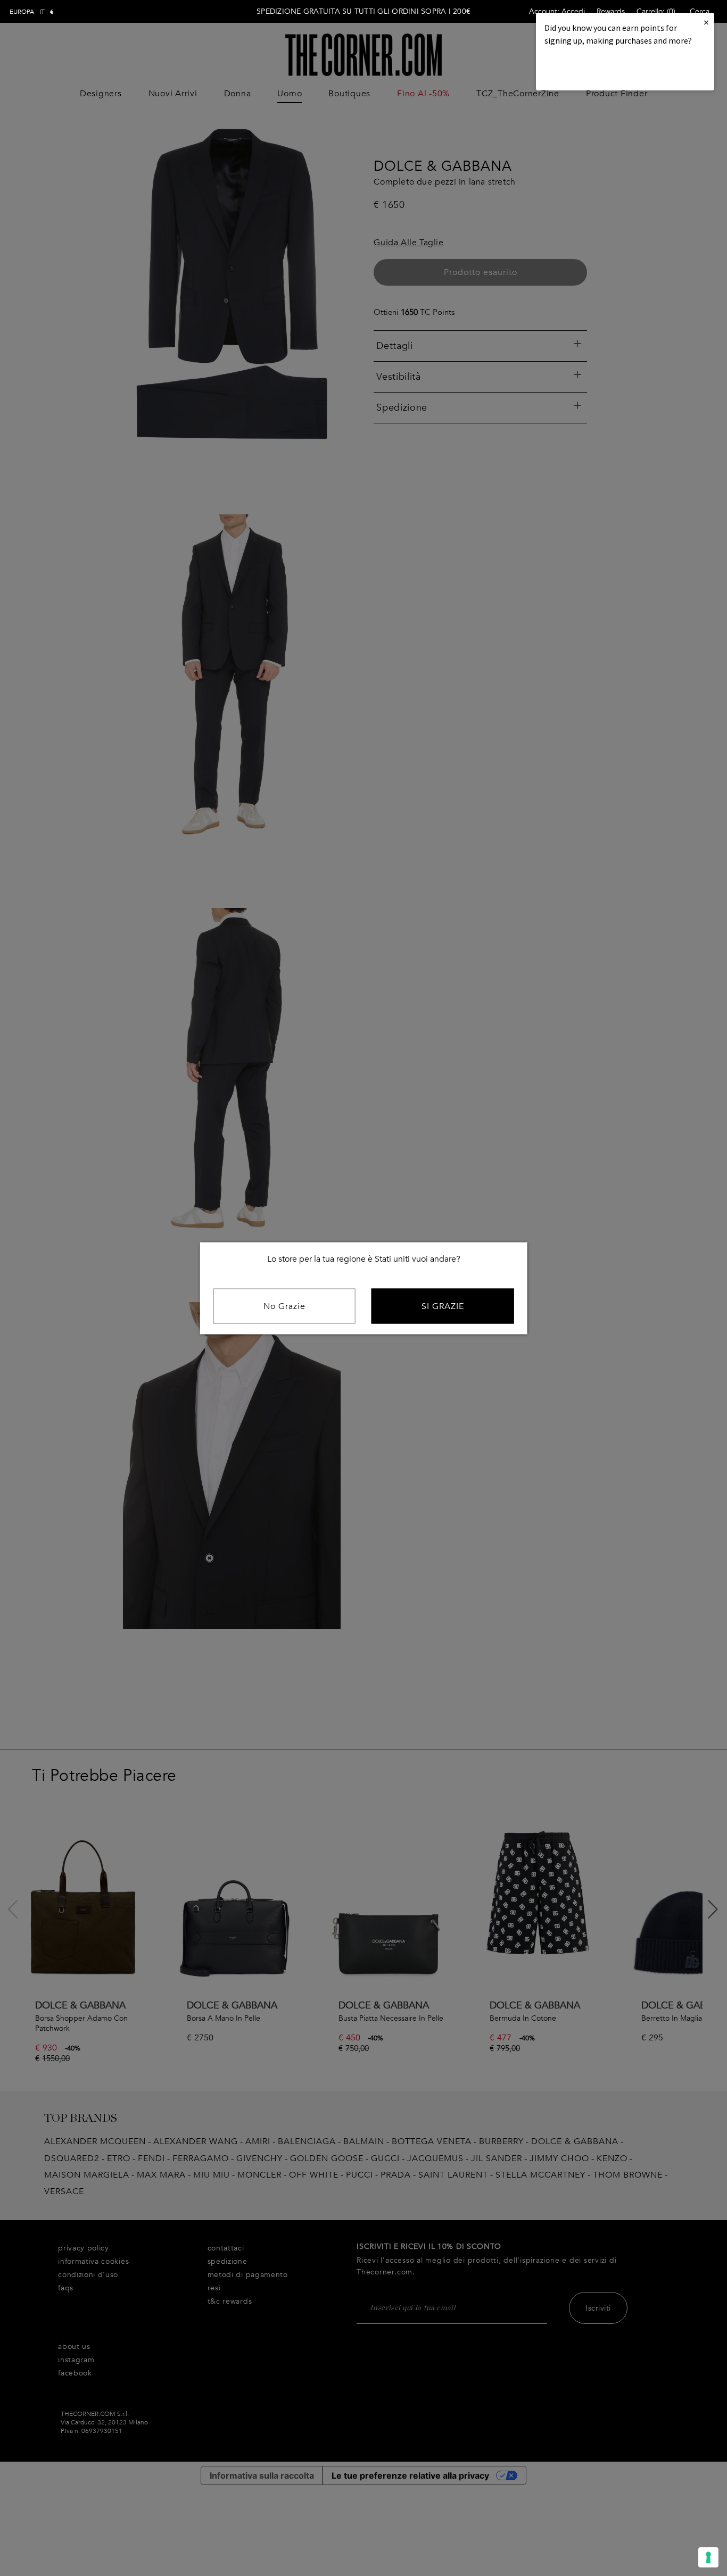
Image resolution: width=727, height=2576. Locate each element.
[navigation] (32, 12)
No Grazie (284, 1306)
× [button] (706, 22)
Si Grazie (443, 1306)
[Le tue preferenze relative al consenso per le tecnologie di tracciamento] (708, 2557)
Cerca (700, 11)
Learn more (581, 69)
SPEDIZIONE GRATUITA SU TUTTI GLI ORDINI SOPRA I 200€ (363, 11)
